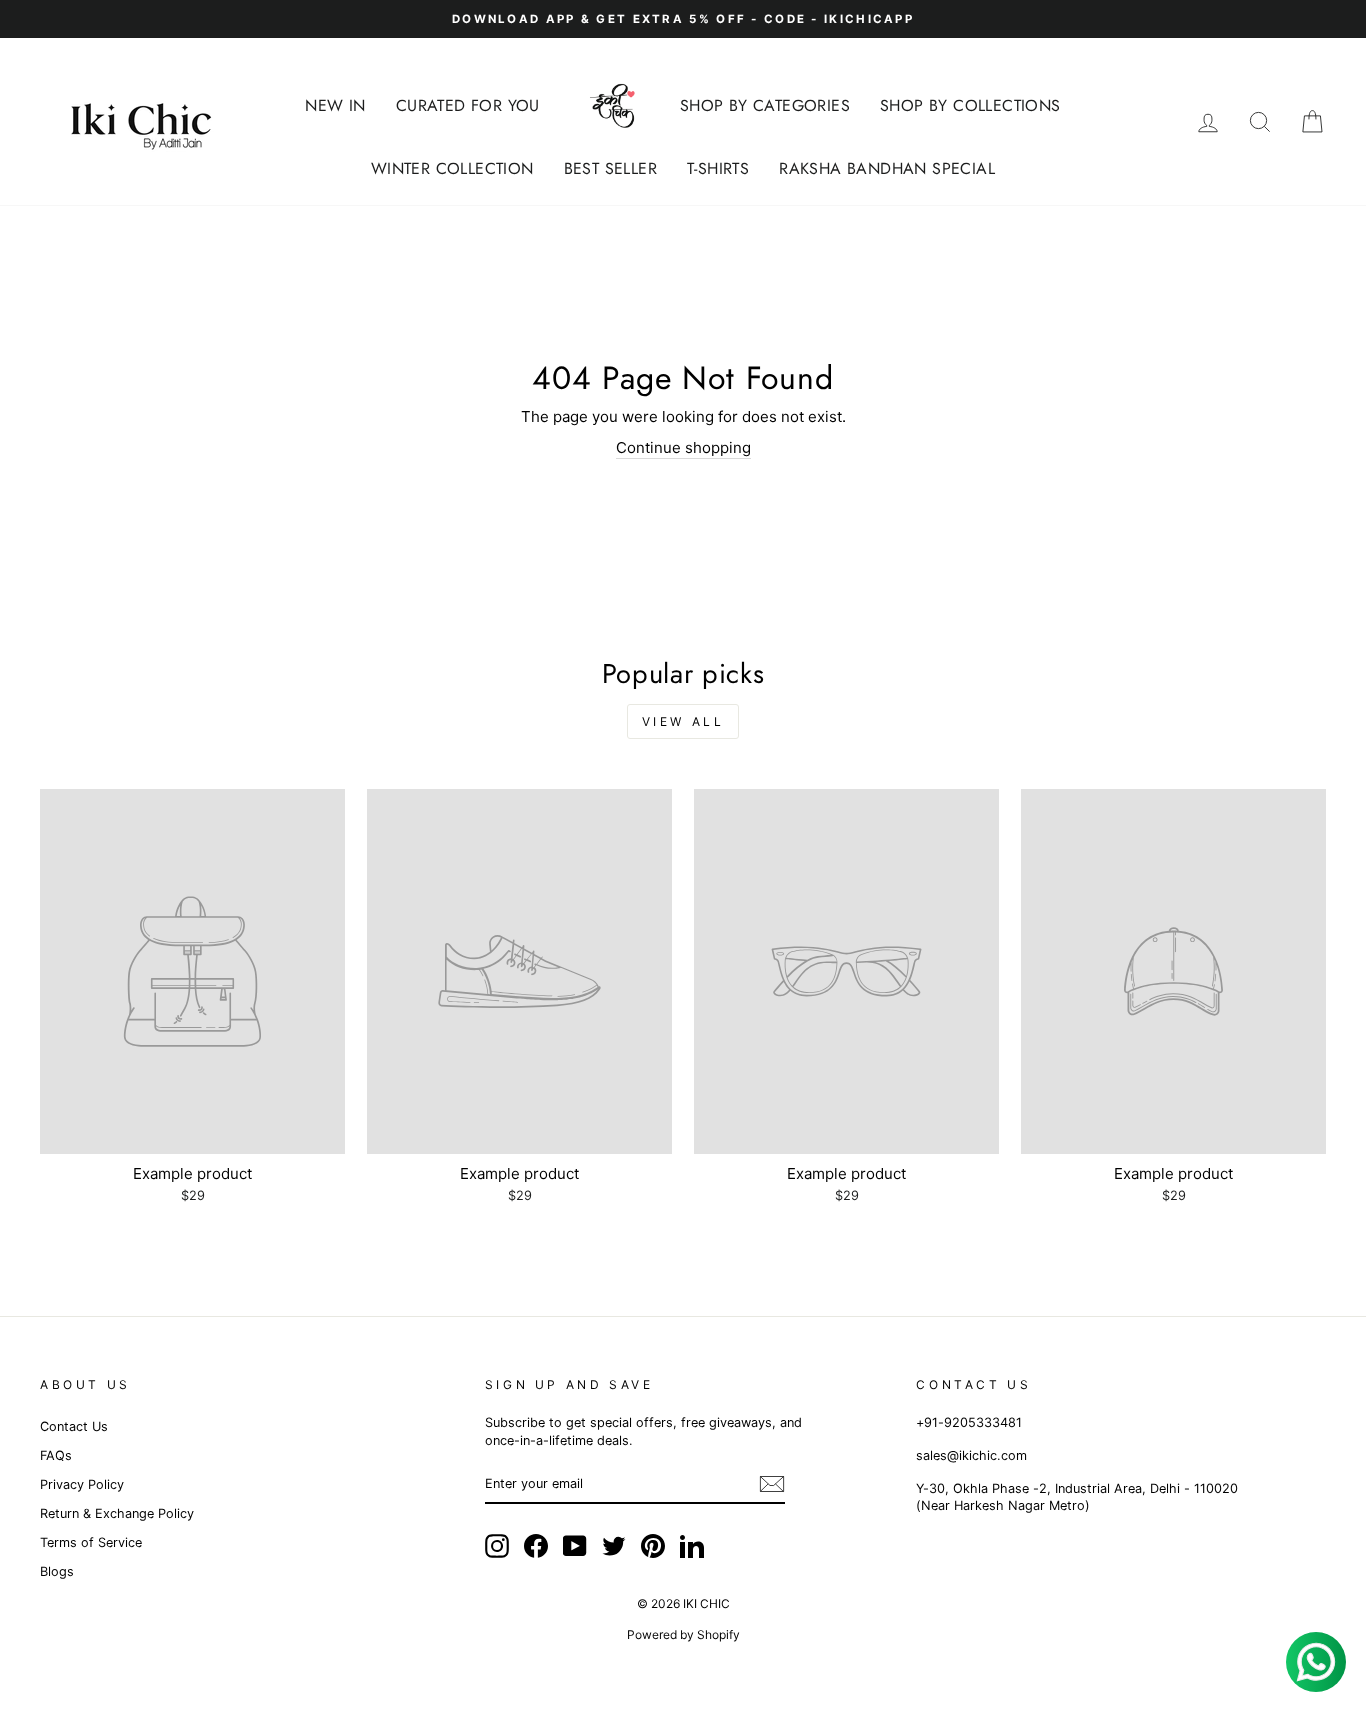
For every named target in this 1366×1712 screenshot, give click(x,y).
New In (335, 105)
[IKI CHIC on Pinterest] (653, 1546)
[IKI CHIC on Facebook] (536, 1546)
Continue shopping (683, 447)
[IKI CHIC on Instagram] (497, 1546)
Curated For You (468, 105)
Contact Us (74, 1426)
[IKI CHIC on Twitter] (614, 1546)
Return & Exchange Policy (117, 1513)
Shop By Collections (970, 105)
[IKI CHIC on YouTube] (575, 1546)
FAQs (56, 1455)
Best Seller (610, 168)
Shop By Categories (765, 105)
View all (683, 721)
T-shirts (718, 168)
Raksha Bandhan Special (887, 168)
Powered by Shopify (683, 1634)
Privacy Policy (82, 1484)
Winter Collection (452, 168)
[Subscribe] (772, 1484)
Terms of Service (91, 1542)
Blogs (57, 1571)
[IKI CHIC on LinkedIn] (692, 1546)
